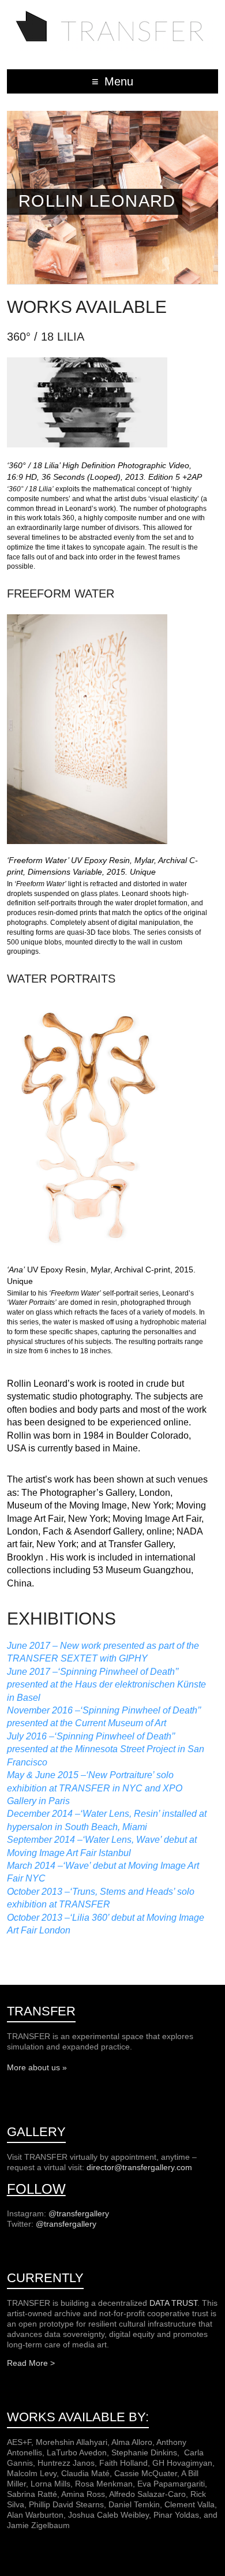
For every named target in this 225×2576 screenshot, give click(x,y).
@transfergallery (79, 2213)
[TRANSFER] (112, 14)
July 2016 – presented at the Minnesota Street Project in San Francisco (106, 1749)
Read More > (31, 2363)
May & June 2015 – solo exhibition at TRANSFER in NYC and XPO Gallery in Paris (95, 1788)
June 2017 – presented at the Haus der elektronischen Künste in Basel (106, 1685)
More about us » (37, 2067)
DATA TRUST (173, 2303)
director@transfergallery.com (139, 2167)
